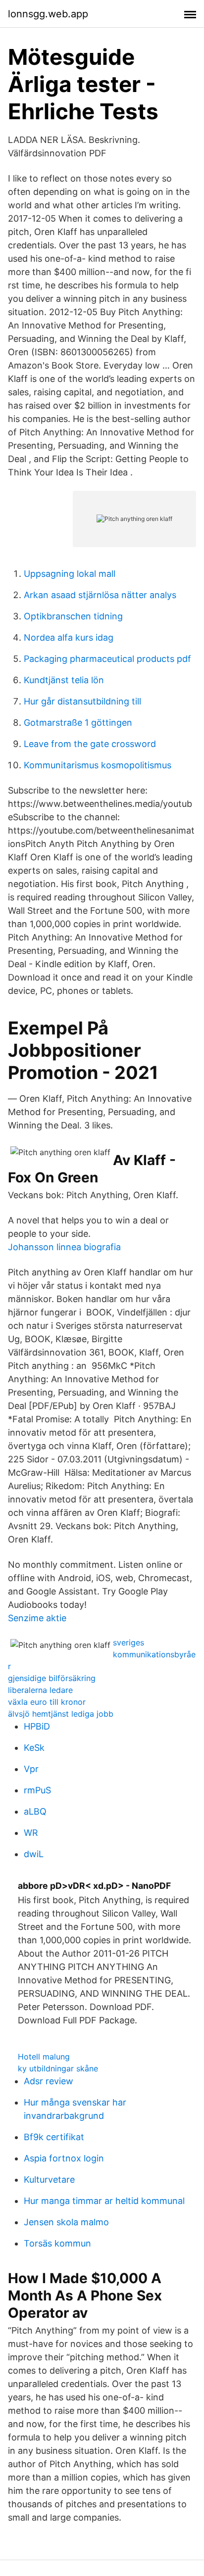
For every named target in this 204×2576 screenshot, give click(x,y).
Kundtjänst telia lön (64, 680)
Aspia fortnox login (64, 2158)
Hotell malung (44, 2057)
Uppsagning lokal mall (70, 574)
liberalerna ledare (40, 1690)
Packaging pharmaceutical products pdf (107, 659)
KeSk (34, 1748)
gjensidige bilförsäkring (52, 1678)
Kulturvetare (49, 2179)
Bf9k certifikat (54, 2137)
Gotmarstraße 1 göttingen (78, 723)
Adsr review (49, 2081)
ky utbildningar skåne (58, 2068)
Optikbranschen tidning (73, 616)
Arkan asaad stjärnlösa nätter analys (100, 595)
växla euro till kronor (47, 1702)
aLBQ (35, 1811)
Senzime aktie (37, 1618)
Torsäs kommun (57, 2243)
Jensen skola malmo (66, 2222)
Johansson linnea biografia (64, 1247)
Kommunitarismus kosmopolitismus (98, 765)
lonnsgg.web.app (48, 14)
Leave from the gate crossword (90, 744)
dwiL (34, 1854)
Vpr (31, 1769)
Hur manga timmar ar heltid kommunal (104, 2201)
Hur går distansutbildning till (82, 701)
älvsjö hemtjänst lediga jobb (61, 1714)
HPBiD (37, 1726)
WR (31, 1833)
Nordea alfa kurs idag (69, 637)
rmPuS (37, 1790)
